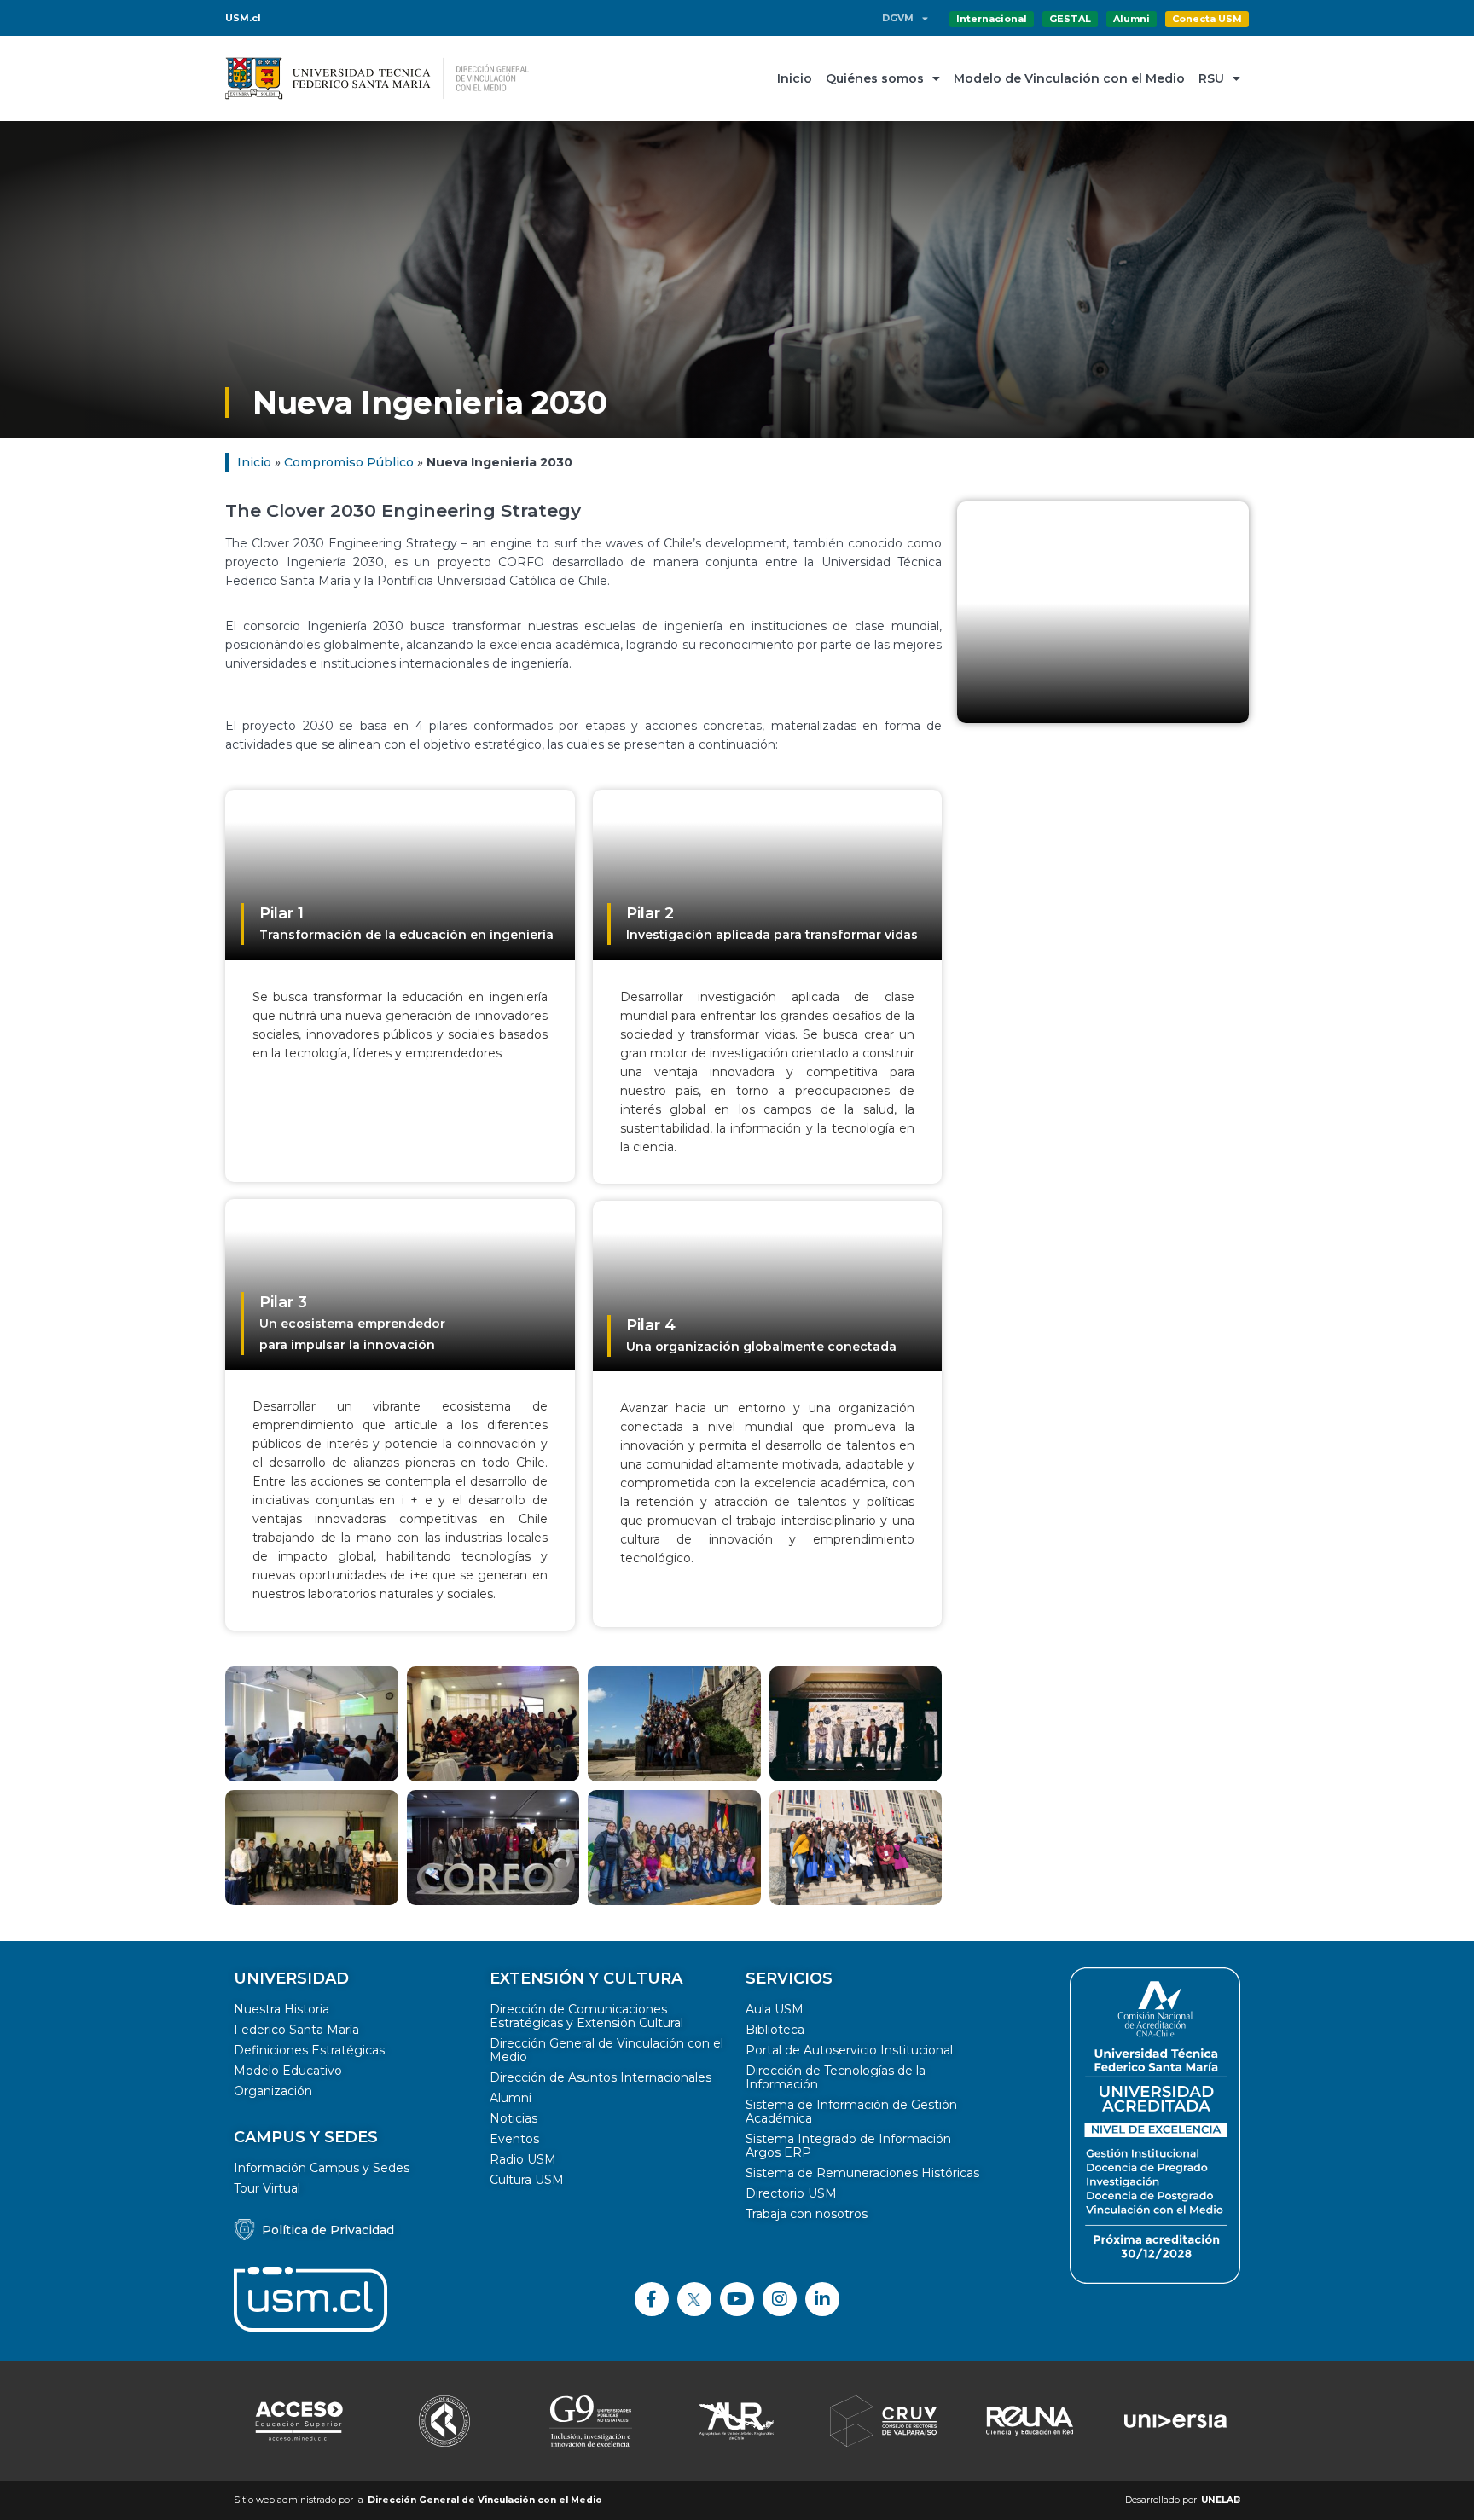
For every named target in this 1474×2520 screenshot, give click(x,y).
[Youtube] (737, 2299)
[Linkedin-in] (822, 2299)
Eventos (514, 2139)
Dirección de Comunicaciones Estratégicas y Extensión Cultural (586, 2016)
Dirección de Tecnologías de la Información (836, 2077)
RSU (1211, 78)
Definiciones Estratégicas (309, 2050)
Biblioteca (775, 2030)
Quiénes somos (875, 78)
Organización (273, 2091)
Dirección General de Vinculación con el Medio (606, 2050)
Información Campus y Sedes (322, 2168)
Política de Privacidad (328, 2230)
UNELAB (1221, 2500)
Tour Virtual (267, 2188)
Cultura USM (527, 2180)
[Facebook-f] (652, 2299)
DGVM (898, 18)
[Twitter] (694, 2299)
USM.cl (243, 18)
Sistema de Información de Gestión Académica (851, 2112)
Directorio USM (791, 2193)
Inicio (795, 78)
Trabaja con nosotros (807, 2214)
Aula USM (775, 2009)
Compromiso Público (349, 462)
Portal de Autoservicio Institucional (849, 2050)
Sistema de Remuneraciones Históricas (862, 2173)
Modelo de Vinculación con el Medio (1069, 78)
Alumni (511, 2098)
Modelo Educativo (288, 2071)
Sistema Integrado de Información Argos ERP (848, 2146)
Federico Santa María (296, 2030)
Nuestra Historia (281, 2009)
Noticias (514, 2118)
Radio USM (523, 2159)
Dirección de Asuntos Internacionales (601, 2077)
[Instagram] (780, 2299)
